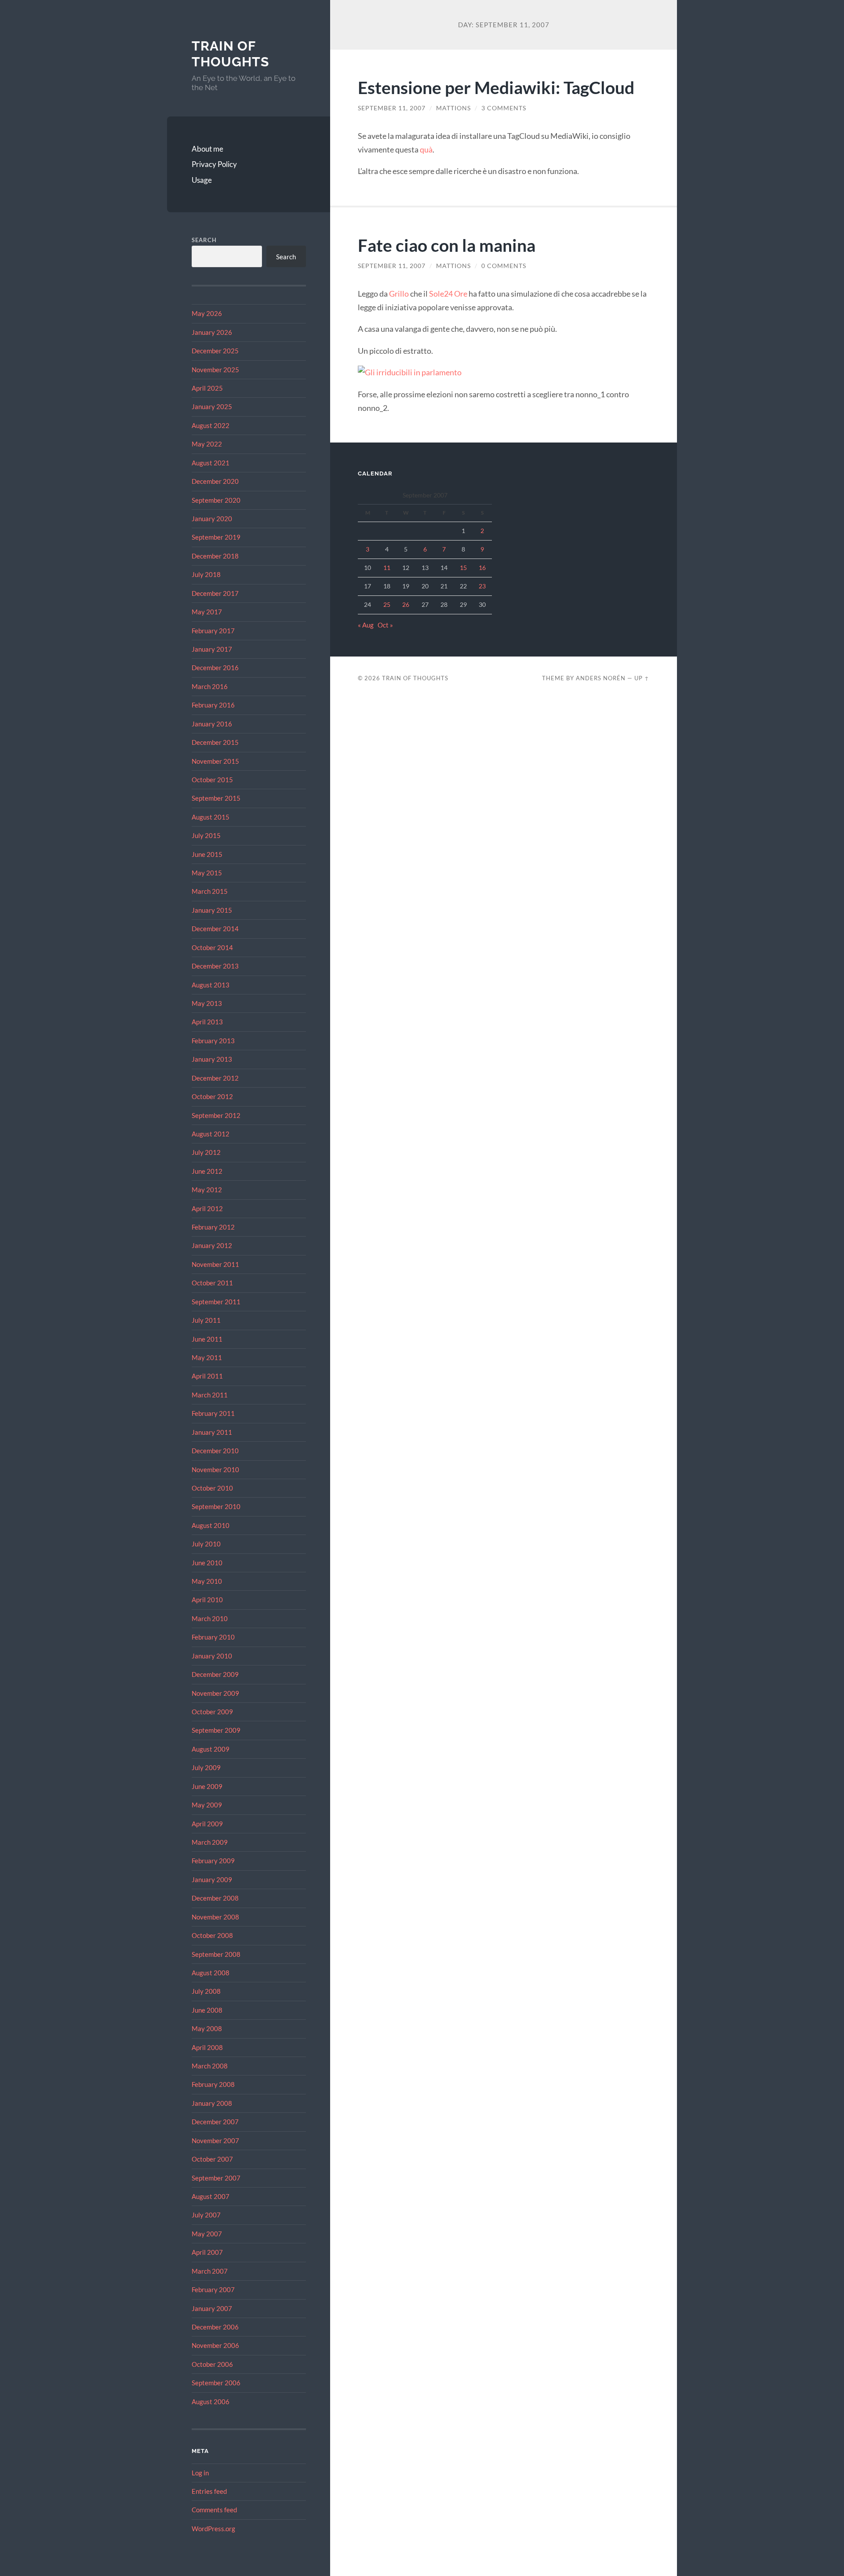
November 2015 (215, 761)
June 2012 (207, 1171)
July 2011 (206, 1320)
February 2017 (213, 631)
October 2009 (212, 1712)
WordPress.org (213, 2529)
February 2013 (213, 1041)
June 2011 (207, 1339)
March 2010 (210, 1618)
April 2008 (207, 2047)
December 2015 (215, 742)
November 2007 (215, 2141)
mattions (453, 108)
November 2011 (215, 1264)
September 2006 (216, 2383)
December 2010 (215, 1451)
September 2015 (216, 798)
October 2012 (212, 1096)
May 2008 (207, 2028)
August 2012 (211, 1134)
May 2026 (207, 313)
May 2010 (207, 1581)
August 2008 (211, 1973)
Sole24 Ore (448, 294)
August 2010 (211, 1525)
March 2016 (210, 686)
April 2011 (207, 1376)
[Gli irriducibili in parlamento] (410, 372)
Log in (200, 2473)
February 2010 (213, 1637)
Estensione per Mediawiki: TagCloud (496, 87)
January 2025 (212, 406)
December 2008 (215, 1898)
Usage (202, 180)
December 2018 (215, 556)
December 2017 (215, 593)
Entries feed (209, 2491)
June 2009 (207, 1786)
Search (204, 240)
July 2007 (206, 2215)
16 (482, 568)
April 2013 (207, 1022)
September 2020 (216, 500)
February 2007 (213, 2289)
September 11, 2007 (392, 108)
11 (387, 568)
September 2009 (216, 1730)
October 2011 (212, 1283)
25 (387, 604)
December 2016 (215, 668)
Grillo (399, 294)
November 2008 (215, 1917)
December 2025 (215, 351)
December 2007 (215, 2122)
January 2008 (212, 2103)
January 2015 (212, 910)
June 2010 (207, 1563)
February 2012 (213, 1227)
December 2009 (215, 1674)
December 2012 (215, 1078)
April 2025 (207, 388)
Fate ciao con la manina (447, 245)
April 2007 (207, 2252)
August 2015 (211, 817)
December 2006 (215, 2327)
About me (207, 149)
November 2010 (215, 1469)
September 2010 (216, 1506)
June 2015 (207, 854)
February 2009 (213, 1861)
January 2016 (212, 724)
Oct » (385, 625)
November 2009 (215, 1693)
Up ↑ (642, 678)
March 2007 (210, 2271)
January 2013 (212, 1059)
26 (406, 604)
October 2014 (212, 947)
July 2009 (206, 1767)
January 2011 (212, 1432)
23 (482, 586)
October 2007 (212, 2159)
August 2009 (211, 1749)
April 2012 (207, 1208)
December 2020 (215, 481)
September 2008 (216, 1954)
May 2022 (207, 444)
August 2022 (211, 425)
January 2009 (212, 1879)
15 (463, 568)
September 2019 (216, 537)
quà (426, 149)
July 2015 (206, 835)
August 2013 (211, 985)
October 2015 (212, 780)
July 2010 (206, 1544)
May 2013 (207, 1003)
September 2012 (216, 1115)
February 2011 (213, 1413)
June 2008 (207, 2010)
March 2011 (210, 1395)
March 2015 (210, 891)
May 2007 (207, 2234)
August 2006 (211, 2402)
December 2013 (215, 966)
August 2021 (211, 463)
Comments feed (214, 2510)
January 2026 (212, 332)
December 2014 (215, 929)
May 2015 (207, 873)
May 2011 (207, 1357)
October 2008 (212, 1935)
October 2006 (212, 2364)
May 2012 (207, 1190)
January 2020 (212, 519)
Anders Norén (601, 678)
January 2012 (212, 1245)
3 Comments (504, 108)
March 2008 (210, 2066)
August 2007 (211, 2196)
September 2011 (216, 1302)
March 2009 (210, 1842)
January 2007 (212, 2308)
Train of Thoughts (230, 54)
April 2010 (207, 1600)
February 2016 (213, 705)
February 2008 (213, 2084)
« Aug (366, 625)
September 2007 (216, 2178)
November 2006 (215, 2345)
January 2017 (212, 649)
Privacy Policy (214, 164)
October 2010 (212, 1488)
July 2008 (206, 1991)
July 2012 (206, 1152)
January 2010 (212, 1656)
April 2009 (207, 1824)
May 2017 (207, 612)
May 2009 (207, 1805)
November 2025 (215, 370)
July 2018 (206, 574)
